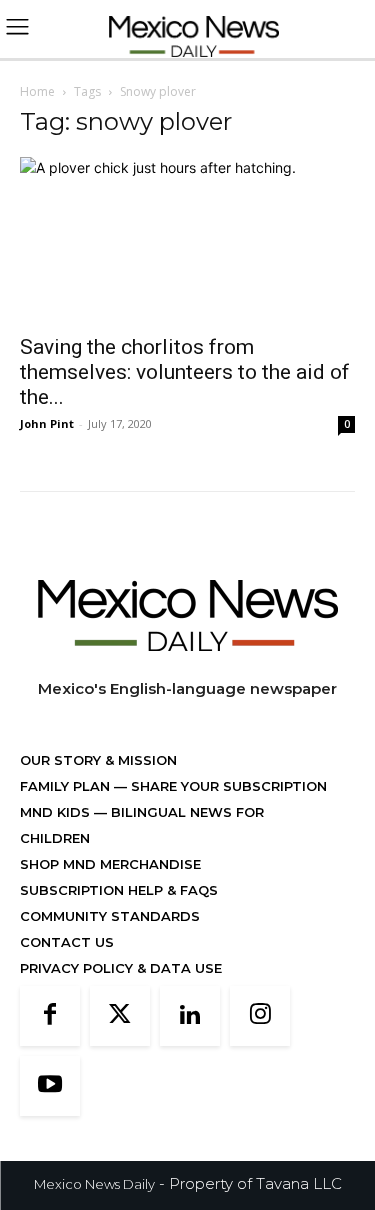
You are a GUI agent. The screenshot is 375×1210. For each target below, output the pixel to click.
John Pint (47, 423)
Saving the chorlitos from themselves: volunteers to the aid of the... (185, 372)
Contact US (67, 942)
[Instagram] (260, 1016)
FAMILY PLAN (67, 786)
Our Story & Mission (98, 760)
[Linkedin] (190, 1016)
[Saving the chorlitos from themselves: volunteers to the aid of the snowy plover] (187, 239)
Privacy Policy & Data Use (121, 968)
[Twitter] (120, 1016)
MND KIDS (57, 812)
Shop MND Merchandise (110, 864)
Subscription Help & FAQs (119, 890)
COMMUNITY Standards (110, 916)
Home (37, 91)
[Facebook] (50, 1016)
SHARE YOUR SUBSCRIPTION (227, 786)
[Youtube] (50, 1086)
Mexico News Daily (94, 1184)
